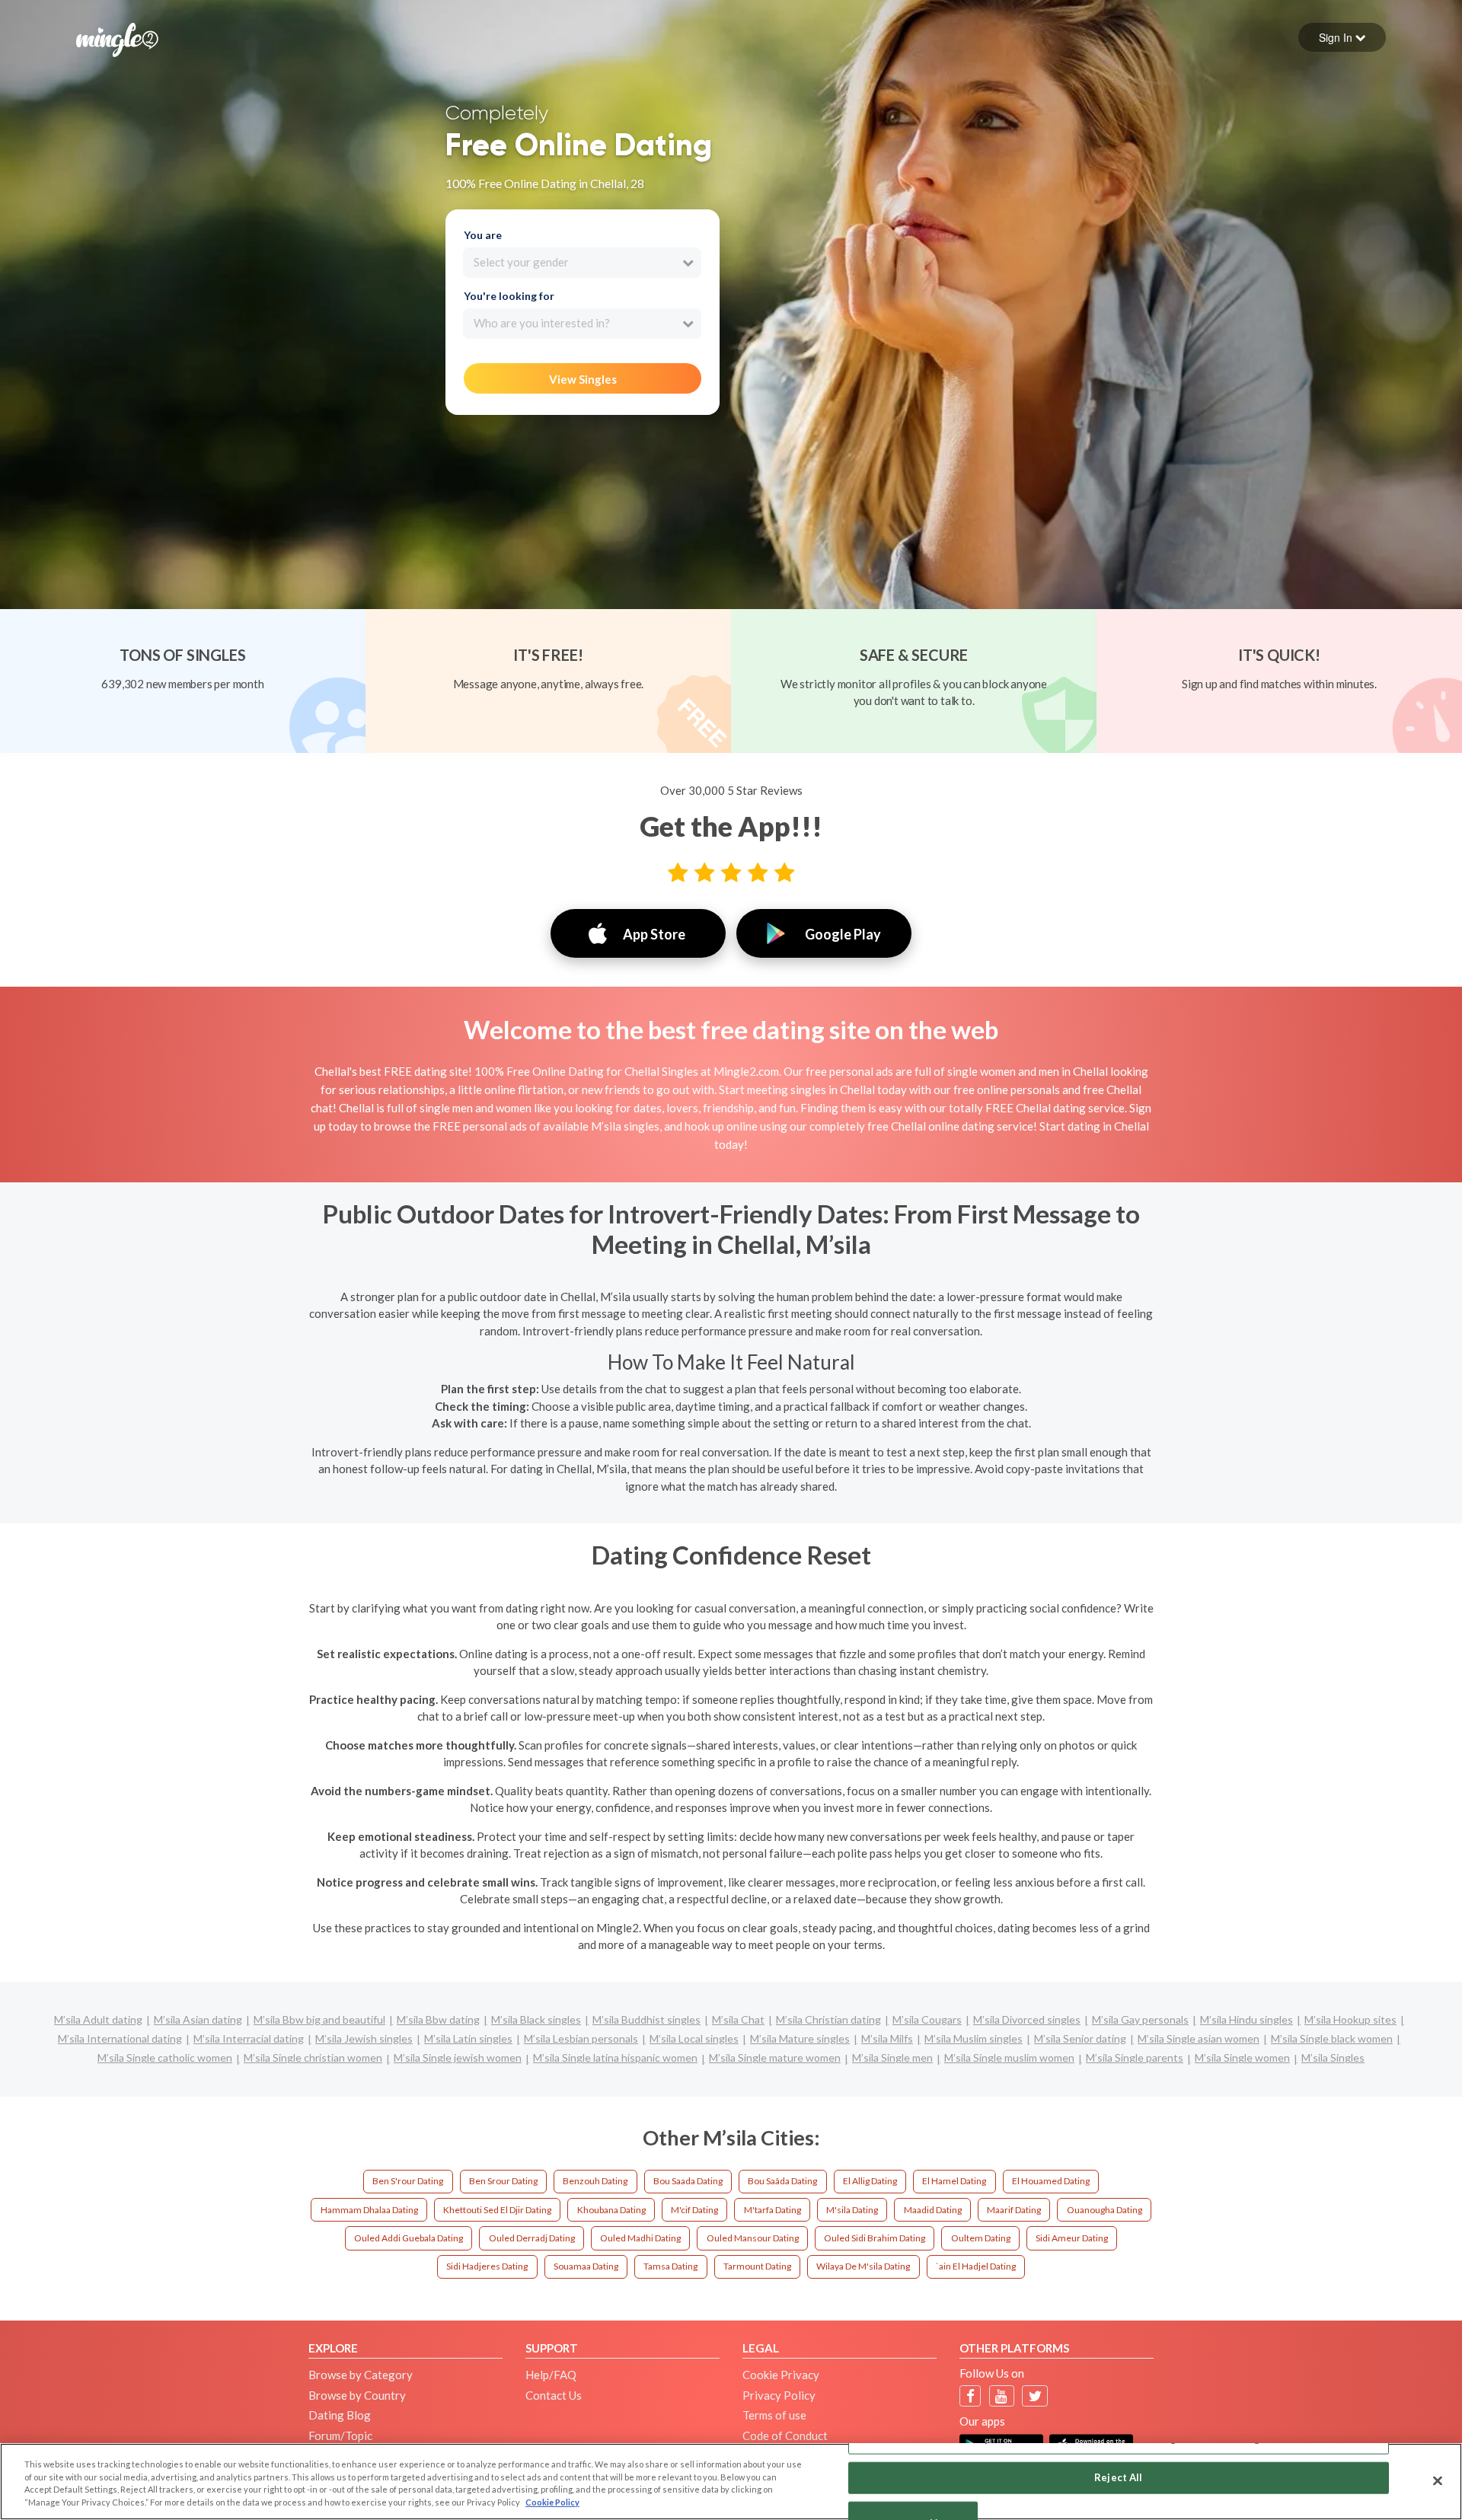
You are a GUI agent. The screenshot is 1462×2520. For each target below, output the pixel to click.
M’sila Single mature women (775, 2057)
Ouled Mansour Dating (753, 2238)
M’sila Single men (892, 2057)
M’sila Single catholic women (165, 2057)
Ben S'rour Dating (408, 2181)
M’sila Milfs (887, 2038)
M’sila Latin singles (468, 2038)
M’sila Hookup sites (1350, 2019)
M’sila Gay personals (1140, 2019)
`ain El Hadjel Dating (976, 2266)
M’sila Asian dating (198, 2019)
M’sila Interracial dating (249, 2038)
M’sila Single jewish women (458, 2057)
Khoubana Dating (611, 2210)
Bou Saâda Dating (782, 2181)
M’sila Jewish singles (364, 2038)
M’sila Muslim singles (974, 2038)
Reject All (1118, 2477)
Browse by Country (357, 2395)
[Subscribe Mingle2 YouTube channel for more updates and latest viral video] (1001, 2396)
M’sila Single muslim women (1009, 2057)
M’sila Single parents (1135, 2057)
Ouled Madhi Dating (640, 2238)
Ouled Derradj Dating (532, 2238)
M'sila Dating (852, 2210)
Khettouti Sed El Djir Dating (497, 2210)
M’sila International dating (120, 2038)
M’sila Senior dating (1080, 2038)
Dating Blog (340, 2415)
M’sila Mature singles (800, 2038)
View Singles (583, 379)
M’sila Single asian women (1199, 2038)
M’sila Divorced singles (1027, 2019)
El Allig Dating (870, 2181)
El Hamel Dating (954, 2181)
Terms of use (774, 2415)
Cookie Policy (552, 2502)
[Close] (1438, 2480)
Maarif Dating (1014, 2210)
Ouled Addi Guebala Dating (409, 2238)
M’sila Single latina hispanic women (615, 2057)
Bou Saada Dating (688, 2181)
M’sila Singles (1333, 2057)
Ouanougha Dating (1104, 2210)
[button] (1342, 37)
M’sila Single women (1242, 2057)
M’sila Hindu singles (1247, 2019)
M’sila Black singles (536, 2019)
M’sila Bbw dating (438, 2019)
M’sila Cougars (927, 2019)
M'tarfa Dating (772, 2210)
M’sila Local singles (694, 2038)
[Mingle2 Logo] (117, 38)
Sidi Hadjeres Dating (487, 2266)
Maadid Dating (933, 2210)
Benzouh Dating (595, 2181)
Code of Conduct (785, 2435)
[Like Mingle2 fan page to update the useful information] (970, 2396)
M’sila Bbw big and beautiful (319, 2019)
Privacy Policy (779, 2395)
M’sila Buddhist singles (646, 2019)
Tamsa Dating (670, 2266)
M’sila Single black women (1332, 2038)
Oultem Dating (981, 2238)
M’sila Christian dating (828, 2019)
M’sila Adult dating (98, 2019)
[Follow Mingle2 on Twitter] (1035, 2396)
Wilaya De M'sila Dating (863, 2266)
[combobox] (582, 263)
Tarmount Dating (757, 2266)
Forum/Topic (340, 2435)
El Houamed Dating (1051, 2181)
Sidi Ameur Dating (1072, 2238)
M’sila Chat (738, 2019)
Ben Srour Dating (503, 2181)
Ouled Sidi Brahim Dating (875, 2238)
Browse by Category (361, 2375)
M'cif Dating (694, 2210)
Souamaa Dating (586, 2266)
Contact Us (554, 2395)
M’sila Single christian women (313, 2057)
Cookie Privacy (781, 2375)
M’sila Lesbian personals (581, 2038)
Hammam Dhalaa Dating (369, 2210)
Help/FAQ (551, 2375)
